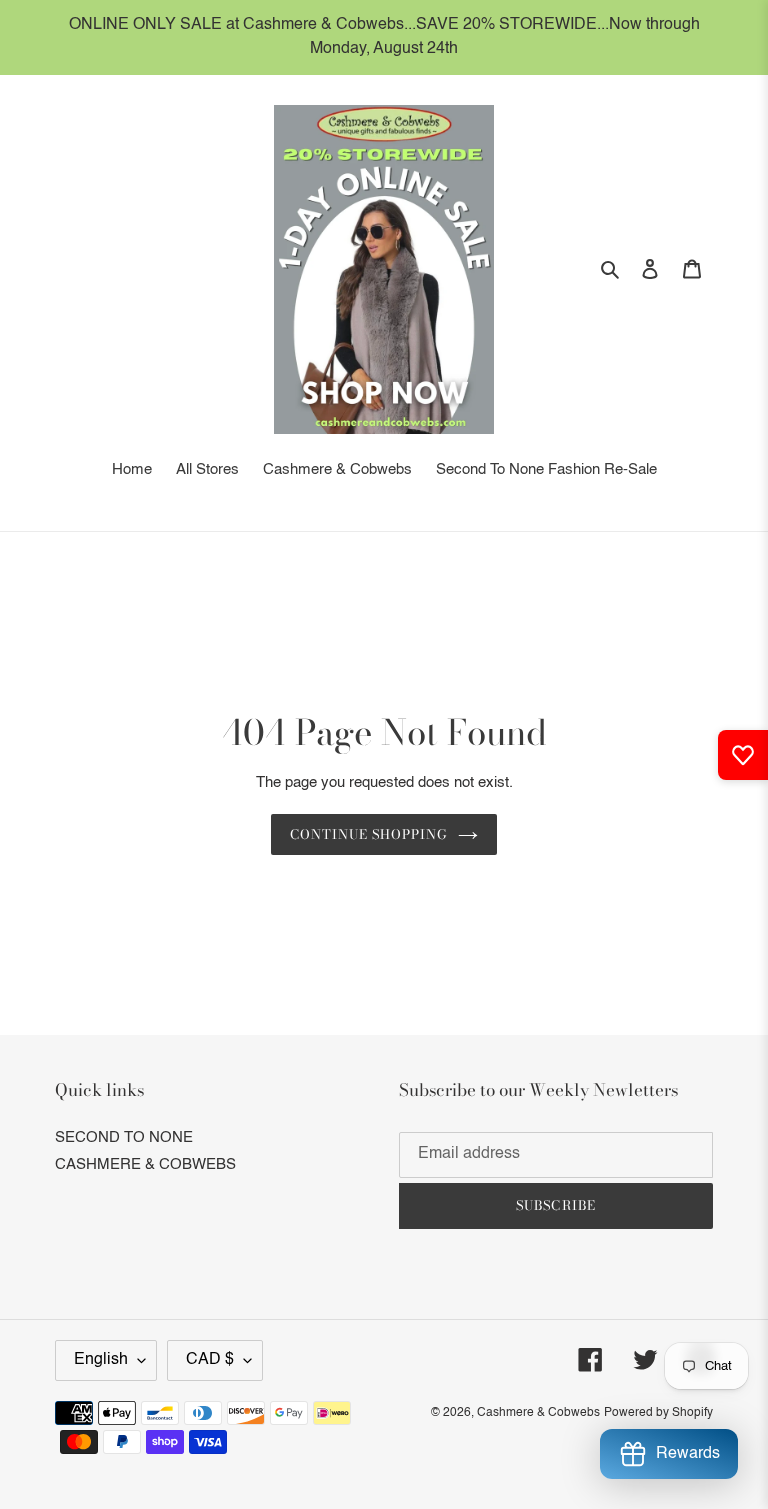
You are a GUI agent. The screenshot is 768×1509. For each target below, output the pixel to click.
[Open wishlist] (743, 755)
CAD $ (210, 1360)
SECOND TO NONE (124, 1137)
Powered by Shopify (658, 1413)
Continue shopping (369, 834)
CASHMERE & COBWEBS (145, 1164)
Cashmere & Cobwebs (538, 1413)
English (101, 1360)
